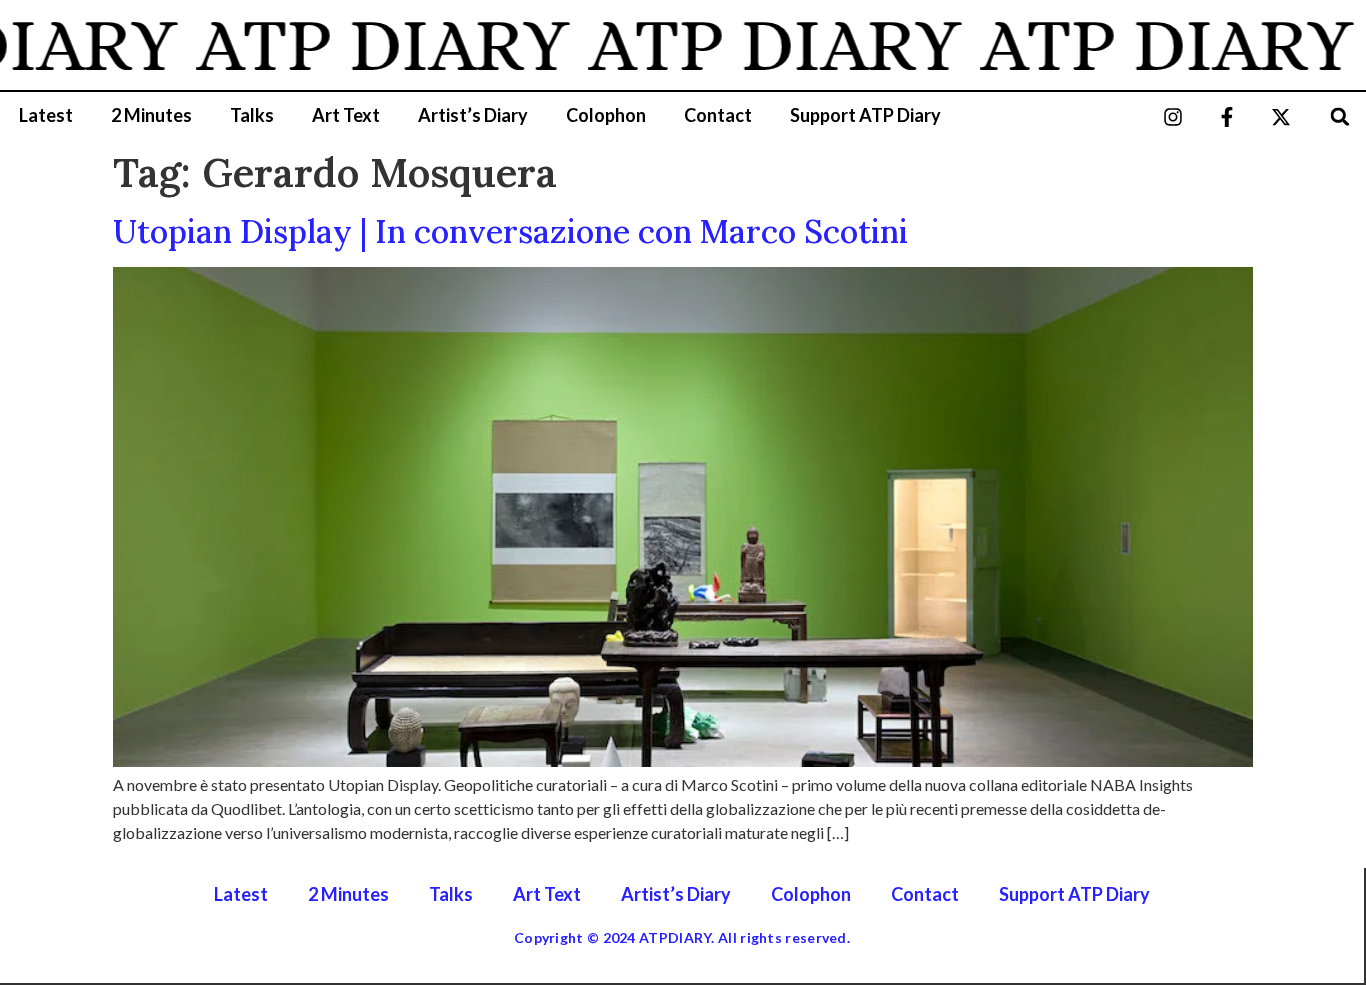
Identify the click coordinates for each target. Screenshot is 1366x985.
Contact (718, 115)
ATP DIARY (365, 45)
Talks (252, 115)
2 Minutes (151, 115)
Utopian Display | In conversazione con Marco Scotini (510, 231)
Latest (46, 115)
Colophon (606, 115)
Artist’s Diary (473, 115)
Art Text (346, 115)
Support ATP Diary (865, 115)
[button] (1340, 116)
